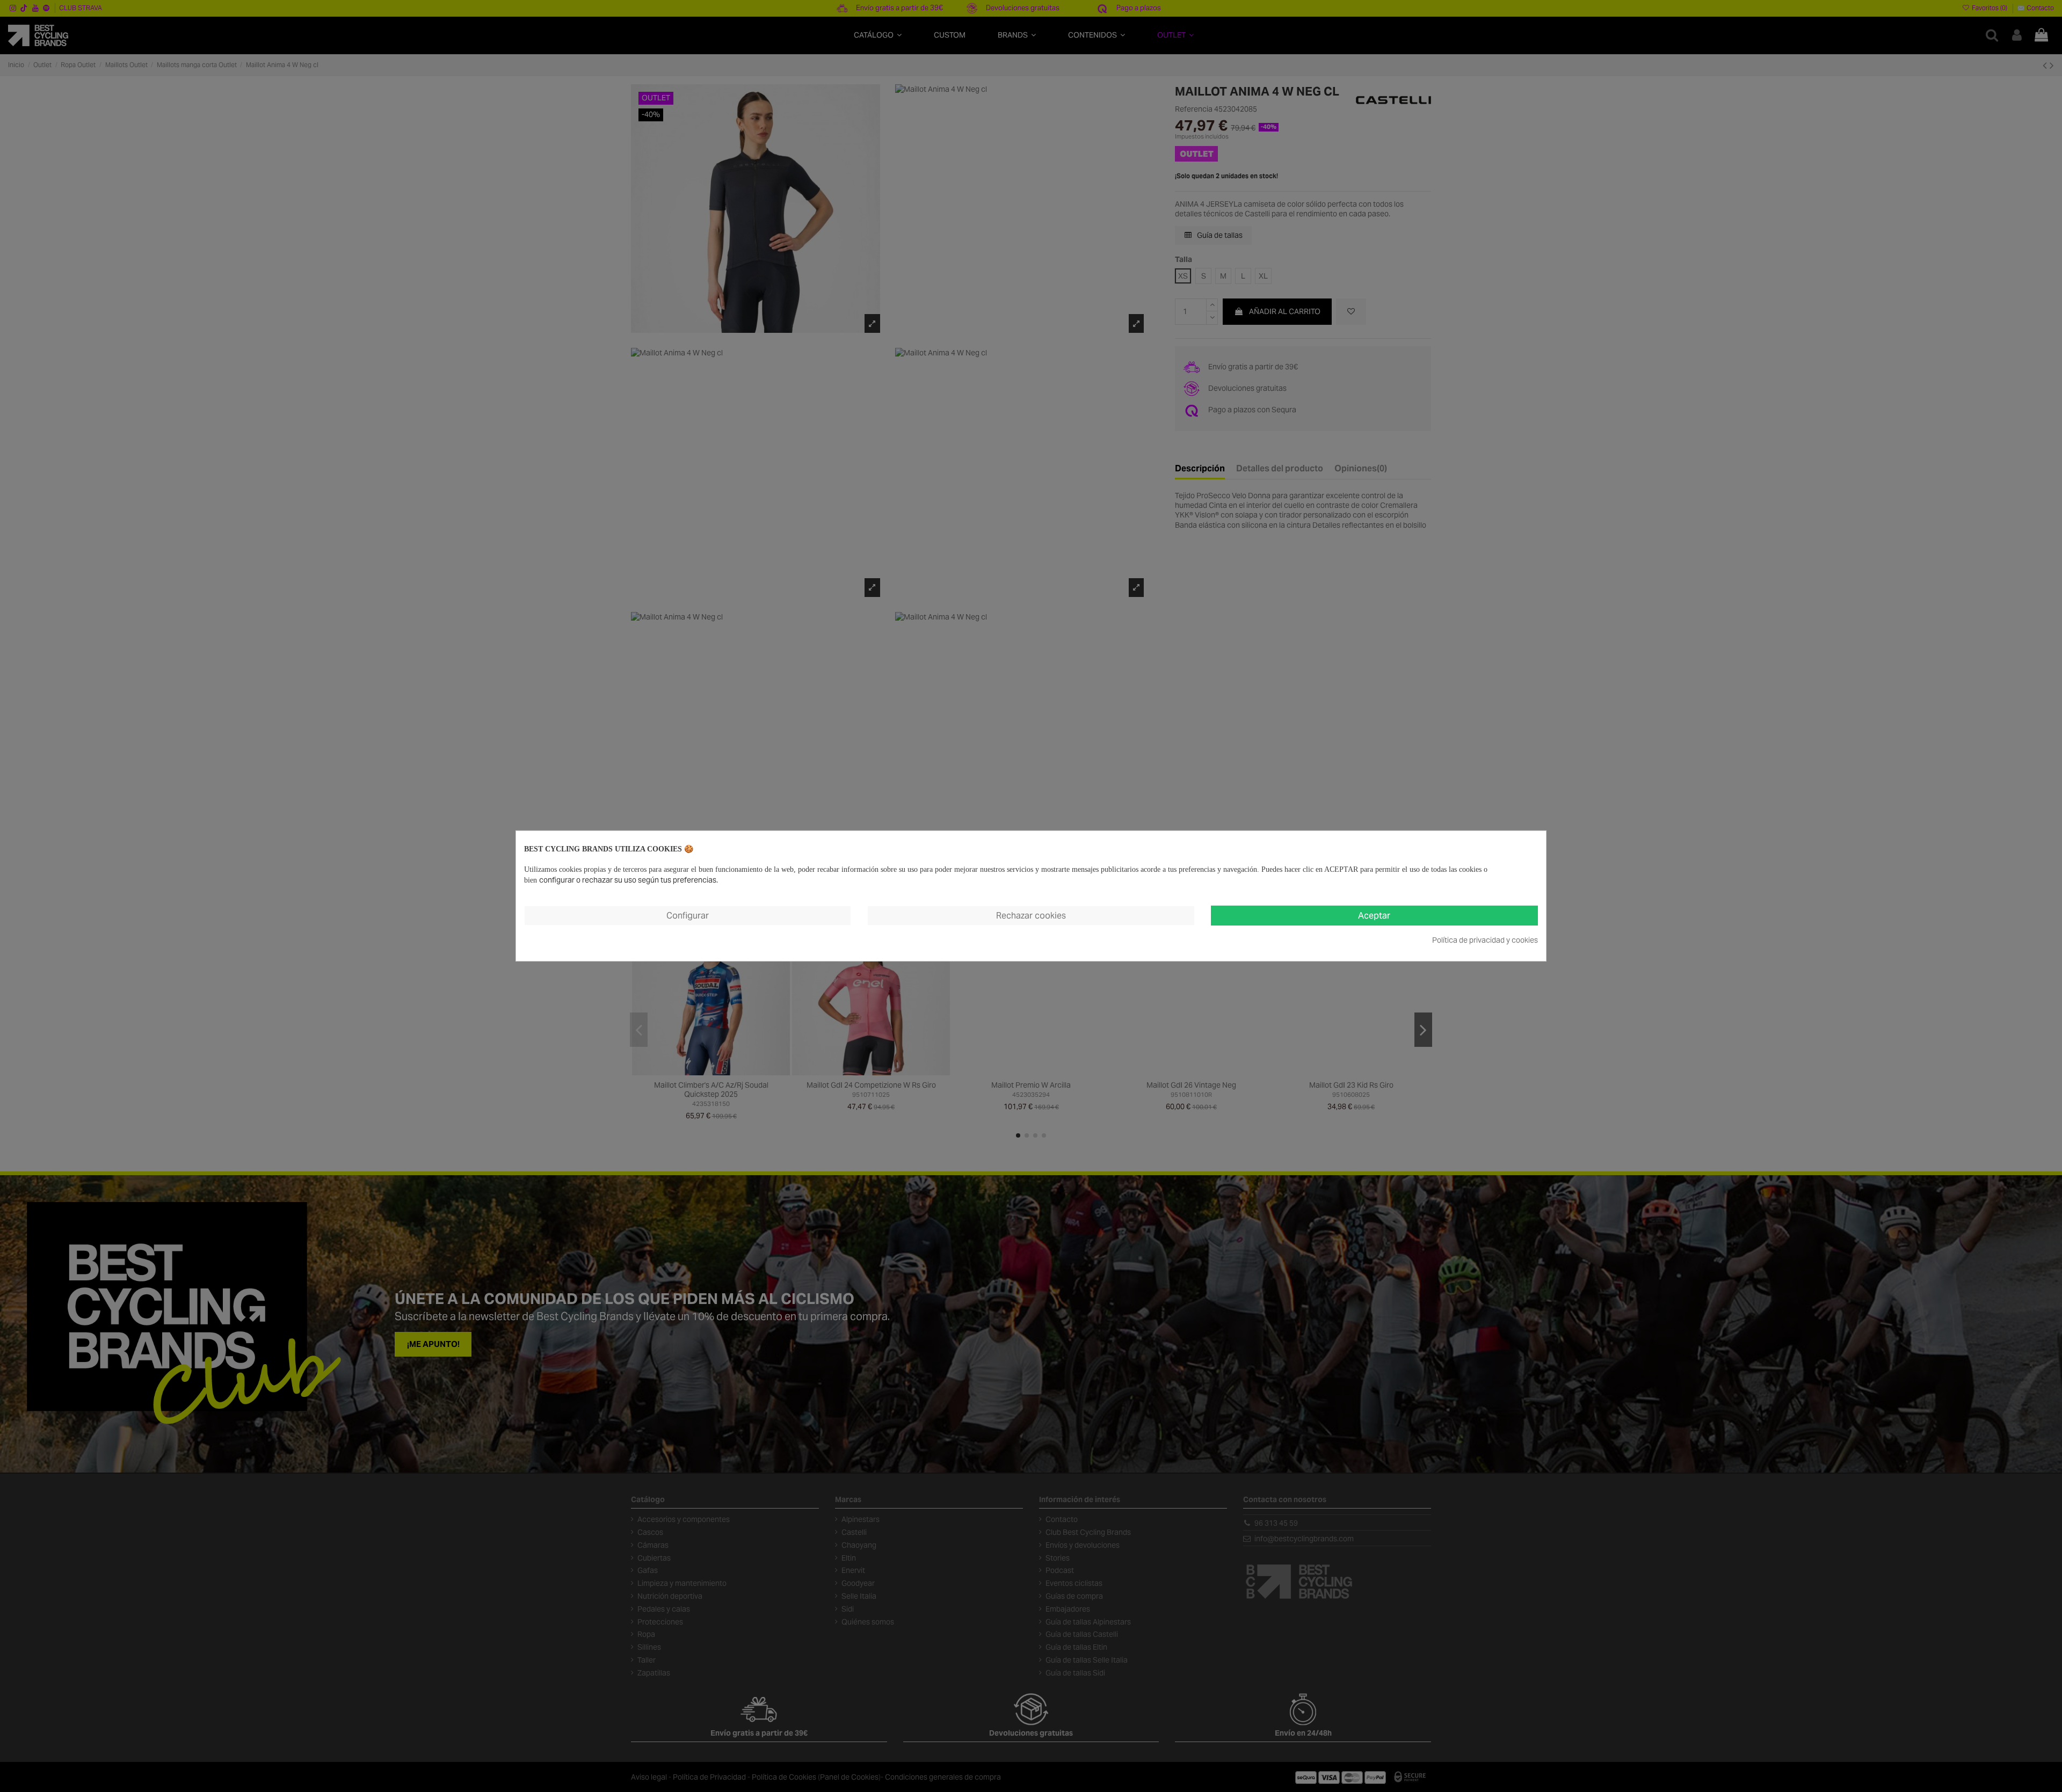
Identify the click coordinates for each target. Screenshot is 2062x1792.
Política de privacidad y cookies (1485, 940)
